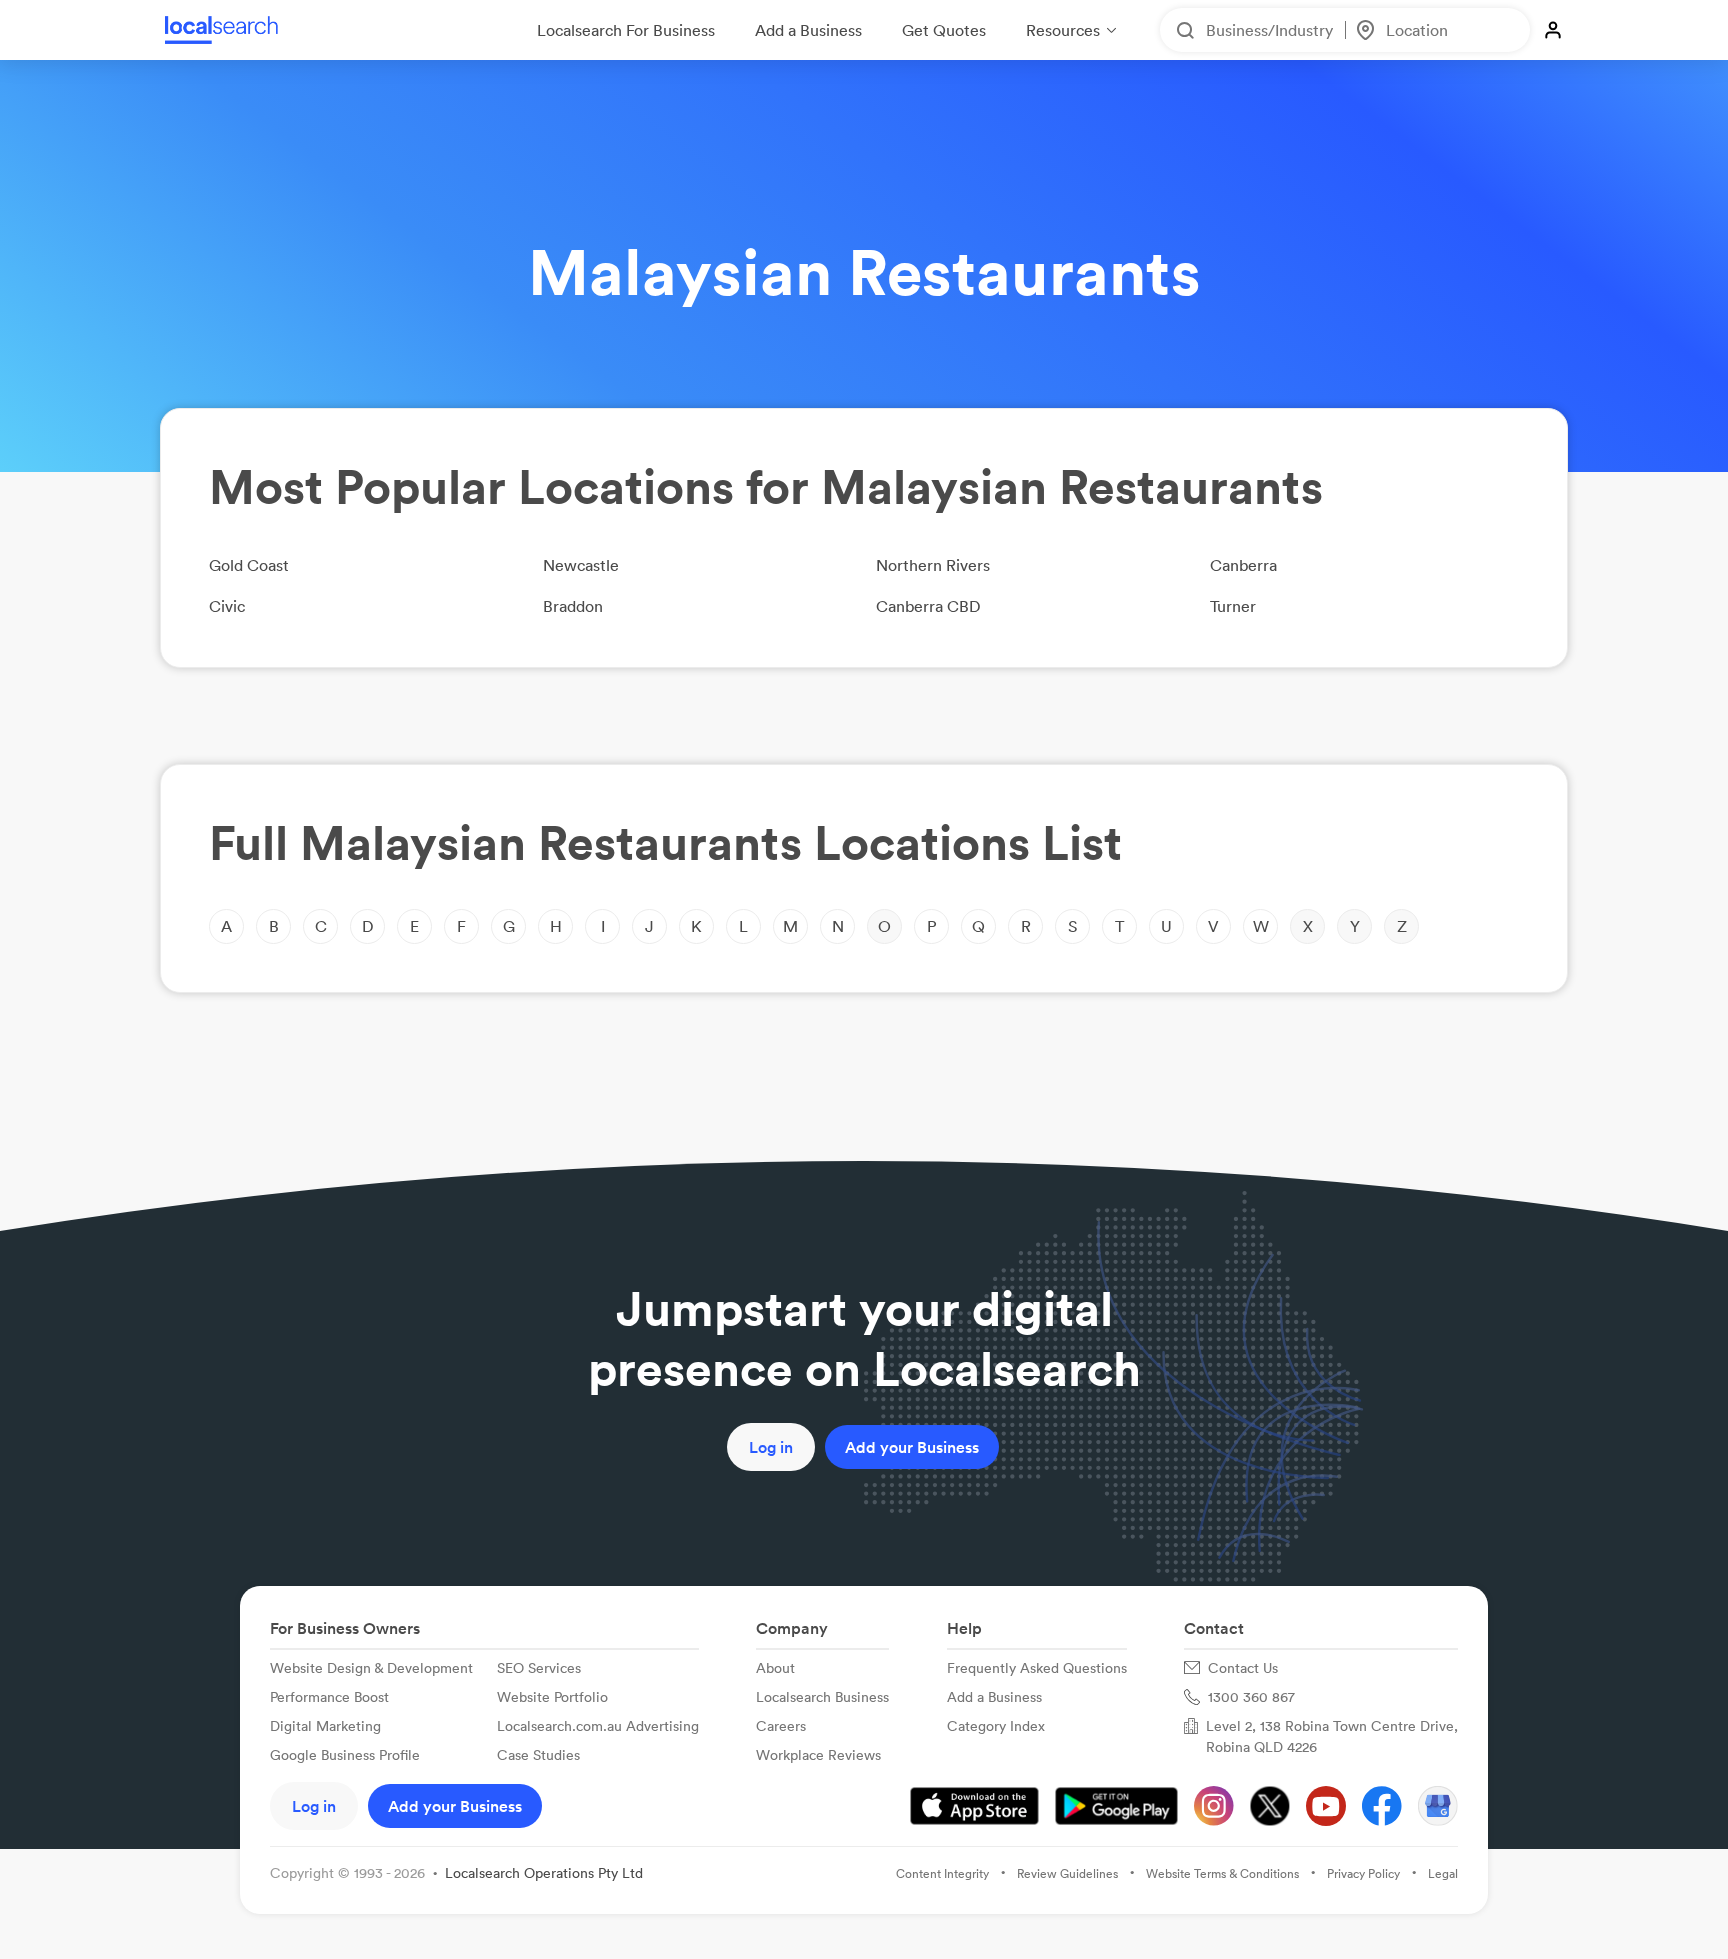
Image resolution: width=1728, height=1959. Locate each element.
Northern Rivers (933, 565)
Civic (227, 606)
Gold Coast (249, 565)
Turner (1233, 606)
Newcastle (581, 565)
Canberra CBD (928, 606)
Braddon (573, 606)
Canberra (1243, 565)
